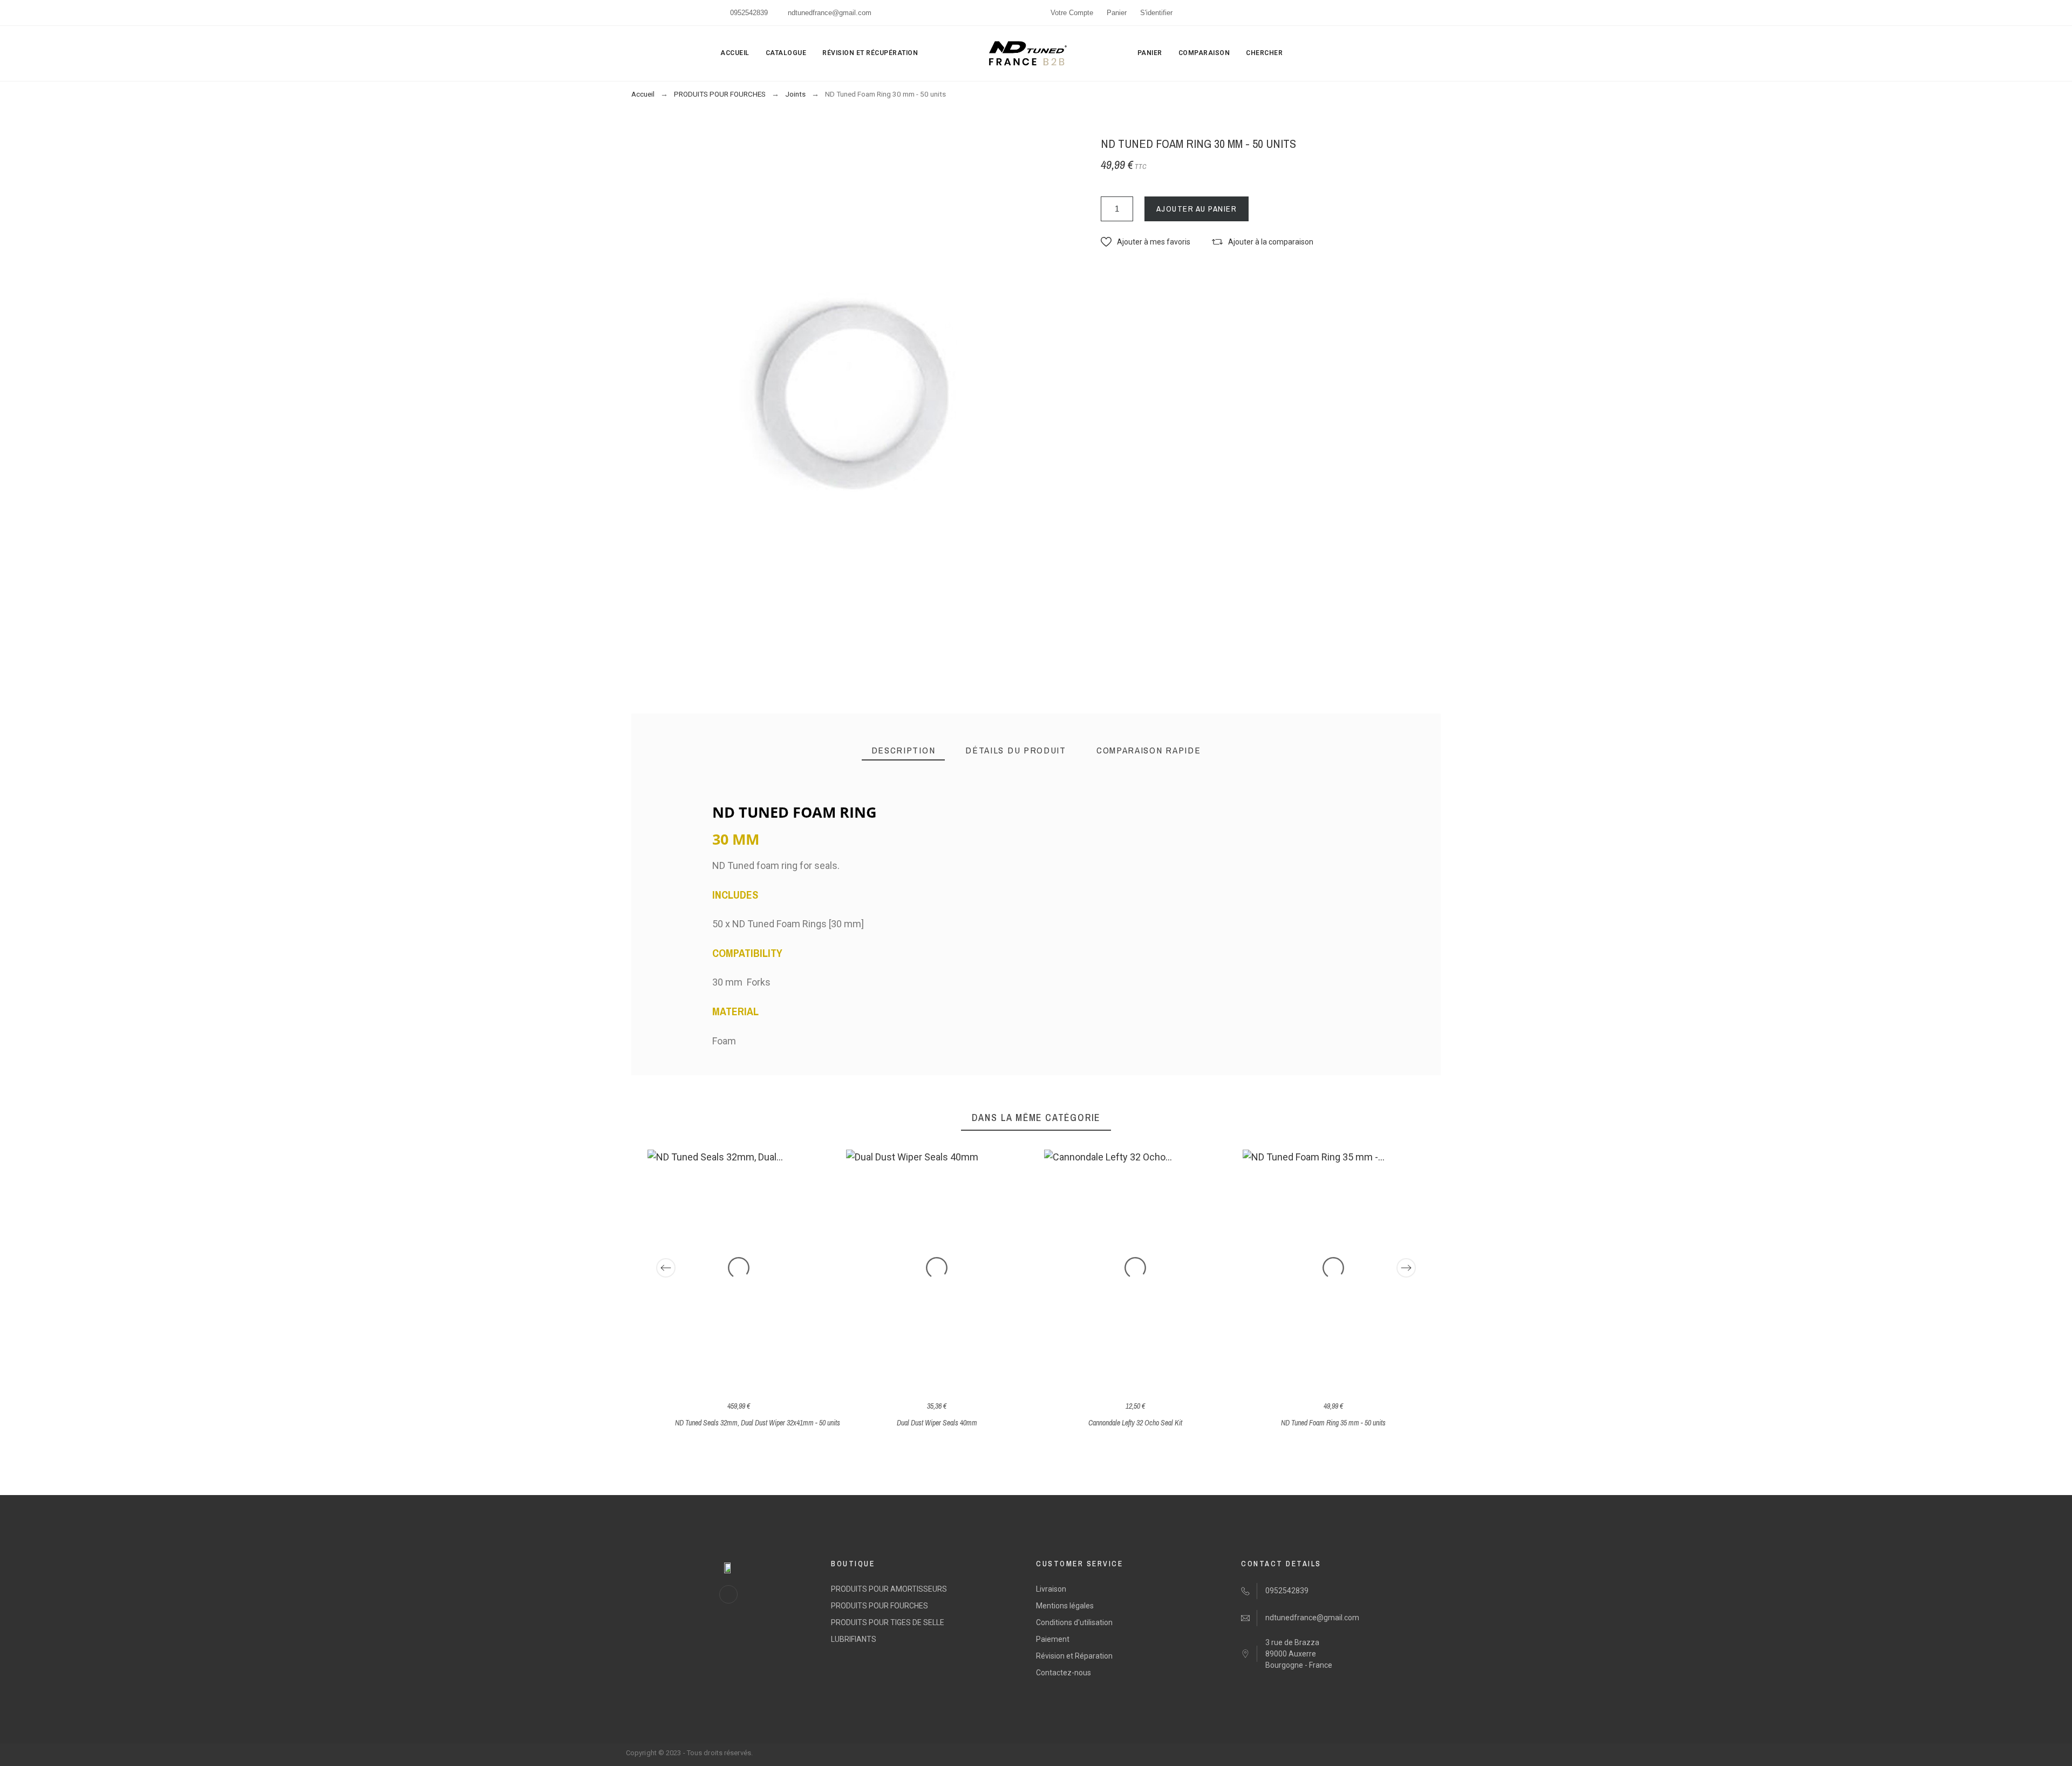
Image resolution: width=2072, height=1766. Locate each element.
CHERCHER (1264, 53)
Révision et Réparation (1074, 1656)
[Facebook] (728, 1594)
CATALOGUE (786, 53)
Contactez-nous (1064, 1673)
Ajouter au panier (1197, 209)
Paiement (1053, 1639)
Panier (1117, 13)
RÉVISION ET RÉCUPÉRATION (870, 53)
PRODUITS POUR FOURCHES (880, 1606)
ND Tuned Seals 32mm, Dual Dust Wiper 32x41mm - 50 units (758, 1423)
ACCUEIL (735, 53)
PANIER (1150, 53)
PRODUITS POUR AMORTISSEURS (889, 1589)
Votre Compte (1072, 13)
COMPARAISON (1204, 53)
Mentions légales (1065, 1606)
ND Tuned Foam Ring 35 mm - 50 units (1333, 1423)
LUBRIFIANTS (854, 1639)
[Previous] (666, 1268)
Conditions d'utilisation (1074, 1622)
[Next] (1406, 1268)
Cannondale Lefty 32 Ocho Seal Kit (1135, 1423)
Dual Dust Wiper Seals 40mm (937, 1423)
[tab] (904, 750)
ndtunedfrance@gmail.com (830, 13)
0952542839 (749, 13)
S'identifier (1156, 13)
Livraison (1051, 1589)
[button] (1146, 242)
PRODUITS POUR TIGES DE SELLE (888, 1622)
